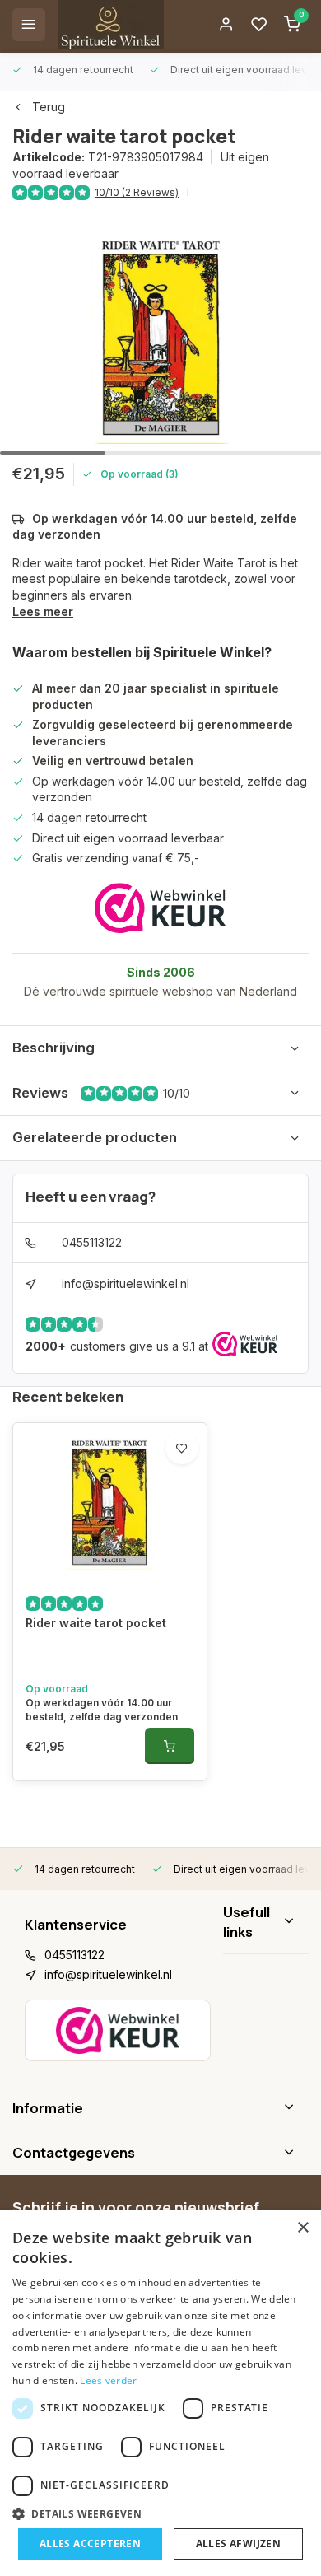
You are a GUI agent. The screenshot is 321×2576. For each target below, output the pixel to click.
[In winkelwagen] (170, 1746)
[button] (160, 2513)
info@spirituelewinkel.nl (126, 1283)
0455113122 (92, 1242)
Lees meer (43, 611)
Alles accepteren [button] (90, 2543)
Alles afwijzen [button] (239, 2543)
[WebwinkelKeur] (160, 908)
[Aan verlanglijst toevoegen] (182, 1448)
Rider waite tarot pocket (96, 1623)
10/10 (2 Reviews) (137, 192)
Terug (49, 107)
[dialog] (160, 2393)
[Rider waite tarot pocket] (110, 1501)
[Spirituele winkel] (111, 25)
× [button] (302, 2228)
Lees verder (108, 2380)
